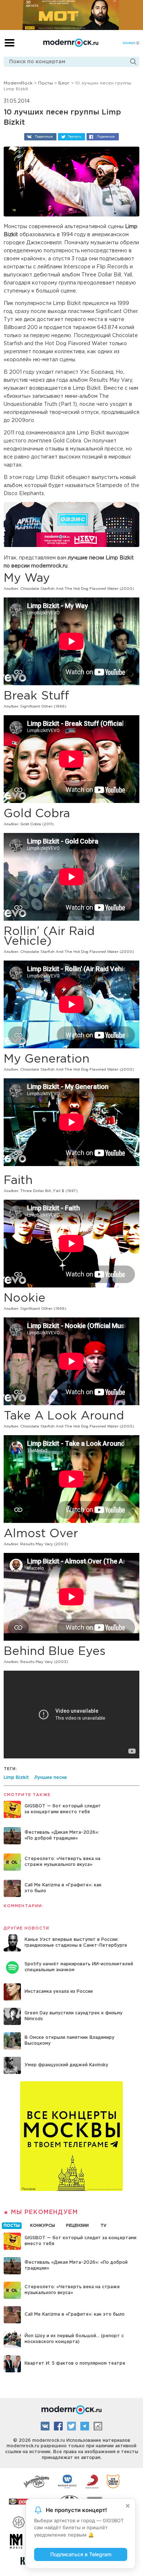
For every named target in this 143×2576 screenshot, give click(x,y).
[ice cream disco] (113, 2481)
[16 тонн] (37, 2481)
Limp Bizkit (16, 1778)
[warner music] (68, 2481)
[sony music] (92, 2481)
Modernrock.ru (71, 43)
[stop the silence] (19, 2521)
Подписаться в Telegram (81, 2554)
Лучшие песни (50, 1778)
